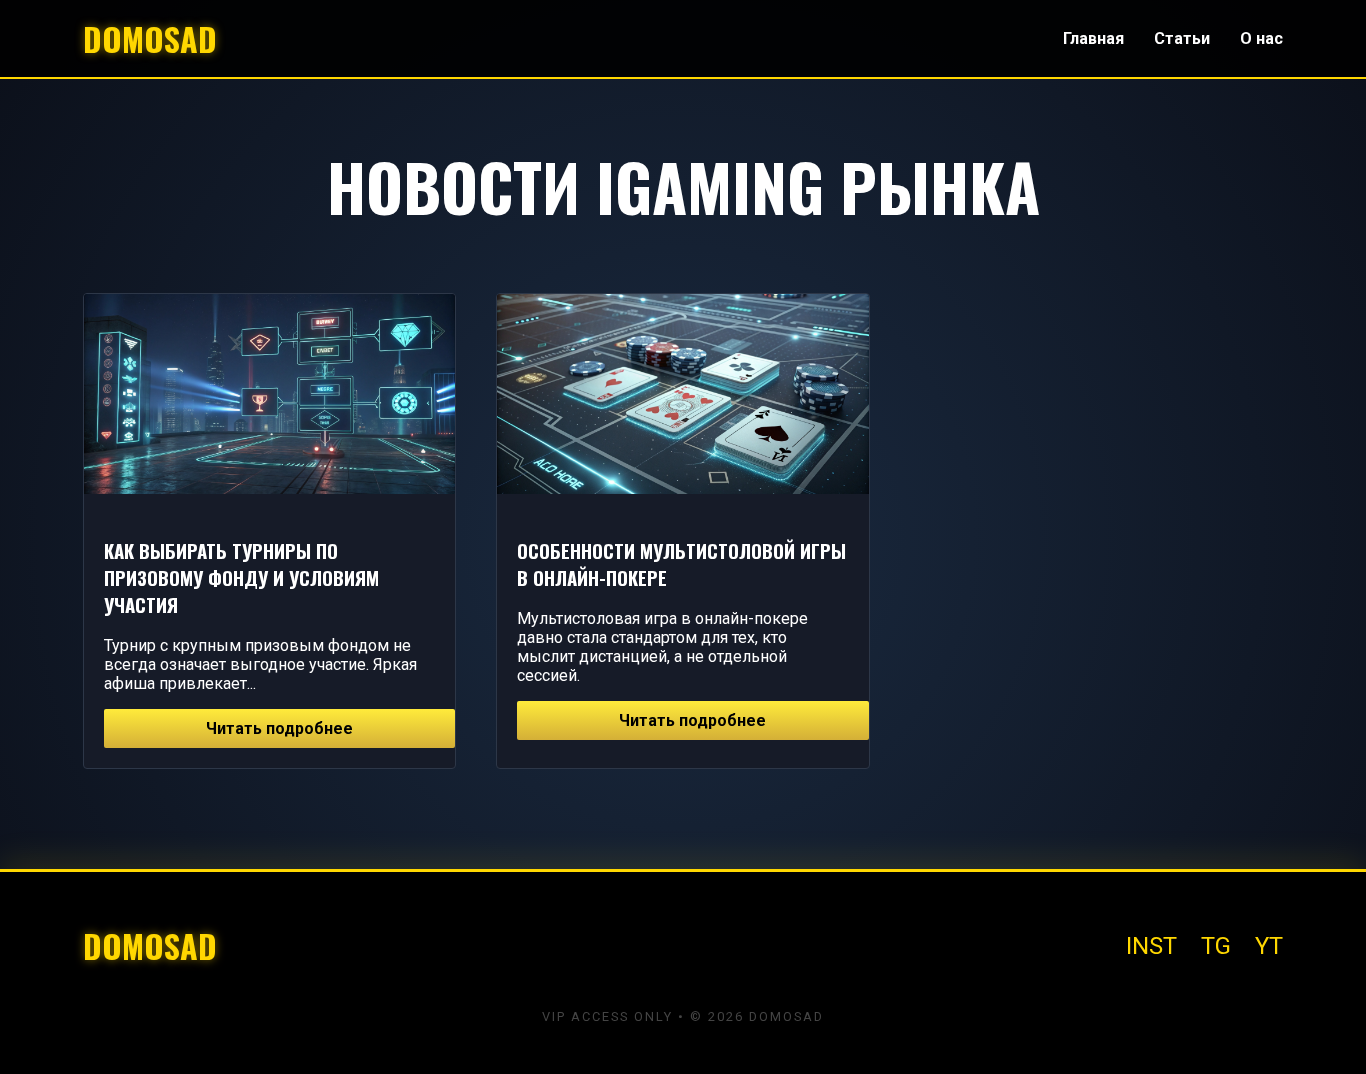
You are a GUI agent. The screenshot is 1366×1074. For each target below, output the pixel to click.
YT (1269, 946)
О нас (1261, 38)
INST (1151, 946)
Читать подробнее (279, 728)
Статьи (1182, 38)
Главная (1093, 38)
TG (1216, 946)
